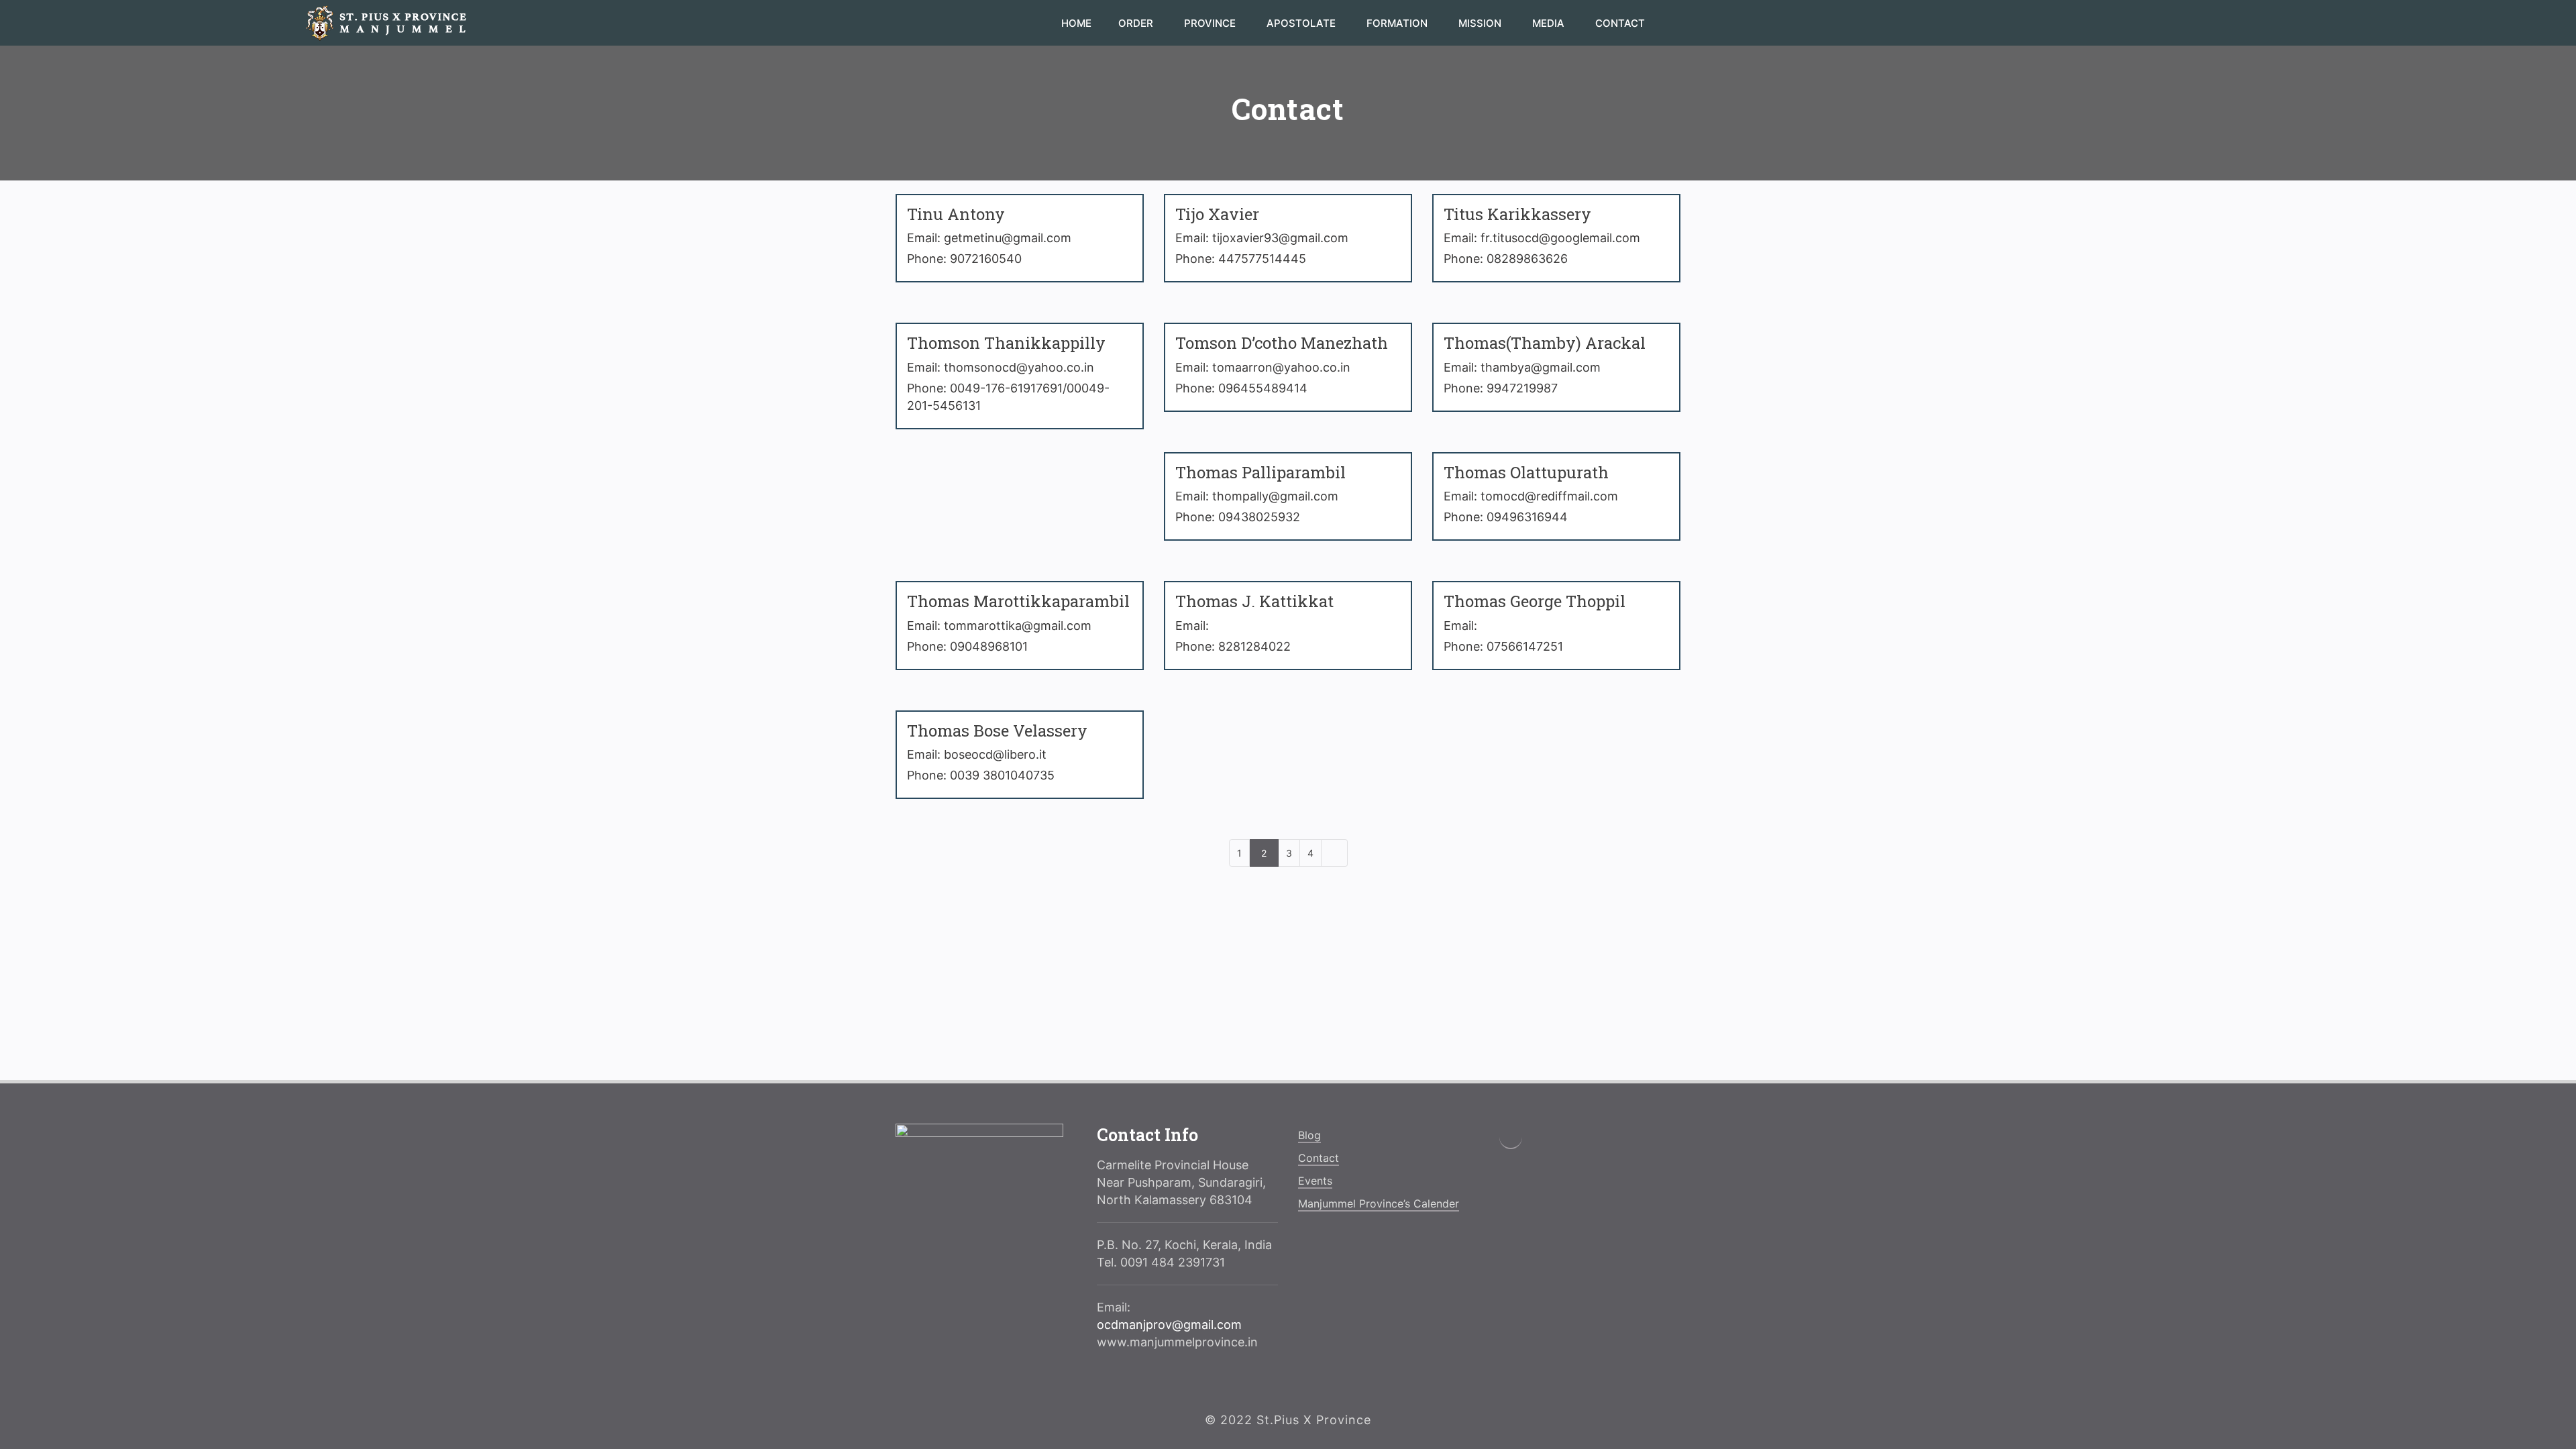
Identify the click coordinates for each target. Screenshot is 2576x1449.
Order (1137, 23)
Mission (1481, 23)
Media (1550, 23)
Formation (1398, 23)
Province (1211, 23)
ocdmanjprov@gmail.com (1169, 1325)
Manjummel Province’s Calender (1379, 1203)
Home (1076, 23)
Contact (1620, 23)
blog (1309, 1135)
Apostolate (1302, 23)
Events (1315, 1181)
